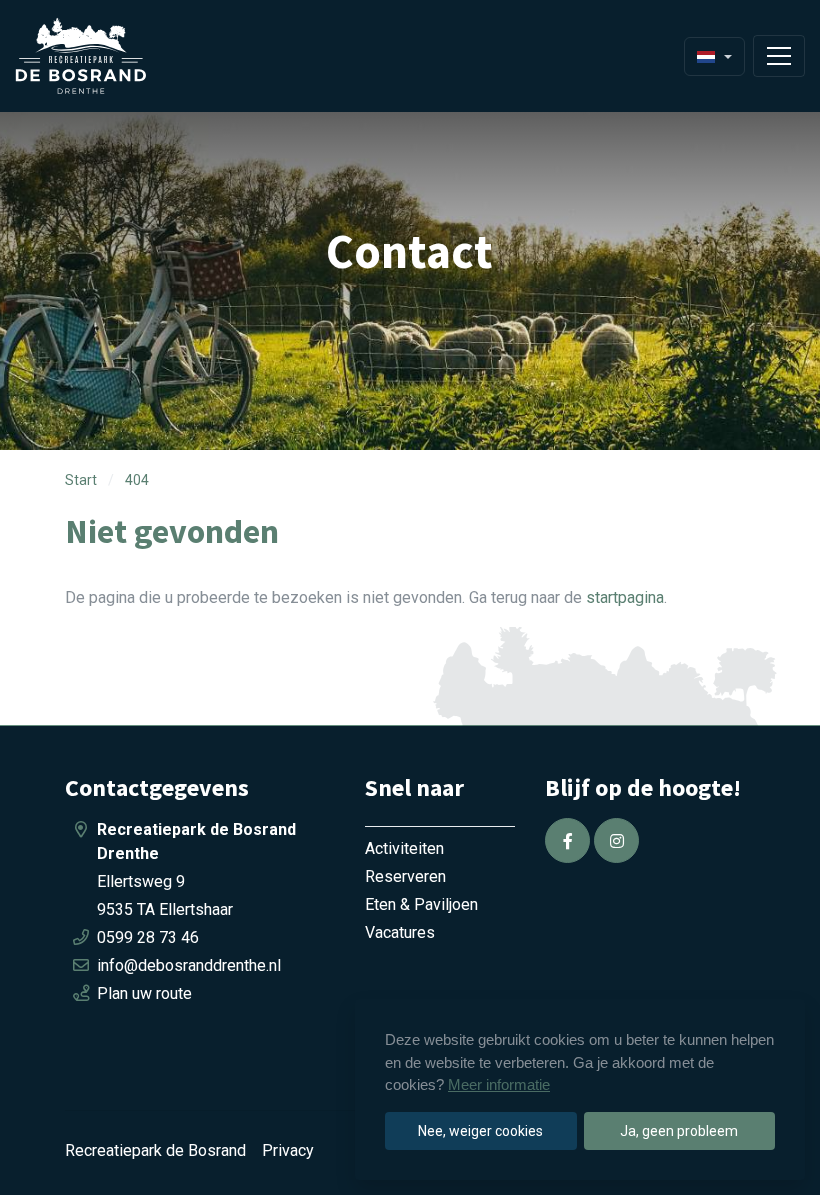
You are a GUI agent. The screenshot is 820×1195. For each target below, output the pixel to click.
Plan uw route (144, 993)
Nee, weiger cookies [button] (480, 1131)
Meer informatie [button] (499, 1084)
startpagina (625, 597)
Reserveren (405, 876)
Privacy (288, 1150)
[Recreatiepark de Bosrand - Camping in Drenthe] (105, 56)
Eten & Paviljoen (421, 904)
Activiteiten (404, 848)
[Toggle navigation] (779, 56)
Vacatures (400, 932)
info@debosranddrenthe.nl (189, 965)
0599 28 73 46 (148, 937)
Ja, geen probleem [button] (679, 1131)
